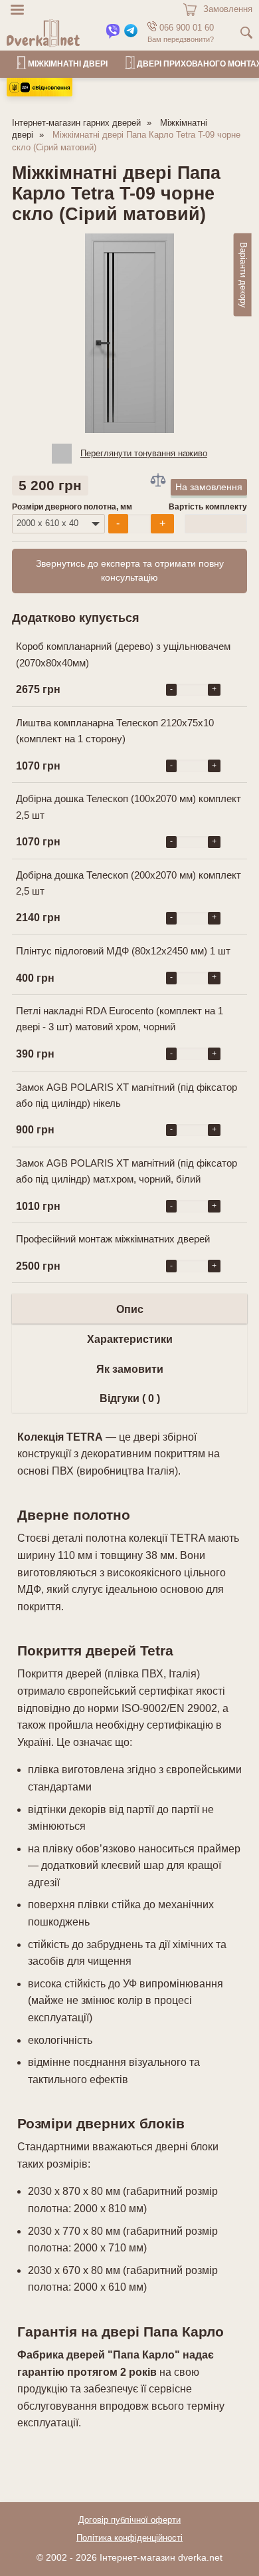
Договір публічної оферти (129, 2520)
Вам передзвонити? (181, 39)
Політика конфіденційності (129, 2538)
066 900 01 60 (185, 28)
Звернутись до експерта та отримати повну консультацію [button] (130, 571)
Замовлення (228, 9)
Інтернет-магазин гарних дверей (76, 123)
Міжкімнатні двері (68, 64)
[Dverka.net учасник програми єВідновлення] (40, 93)
